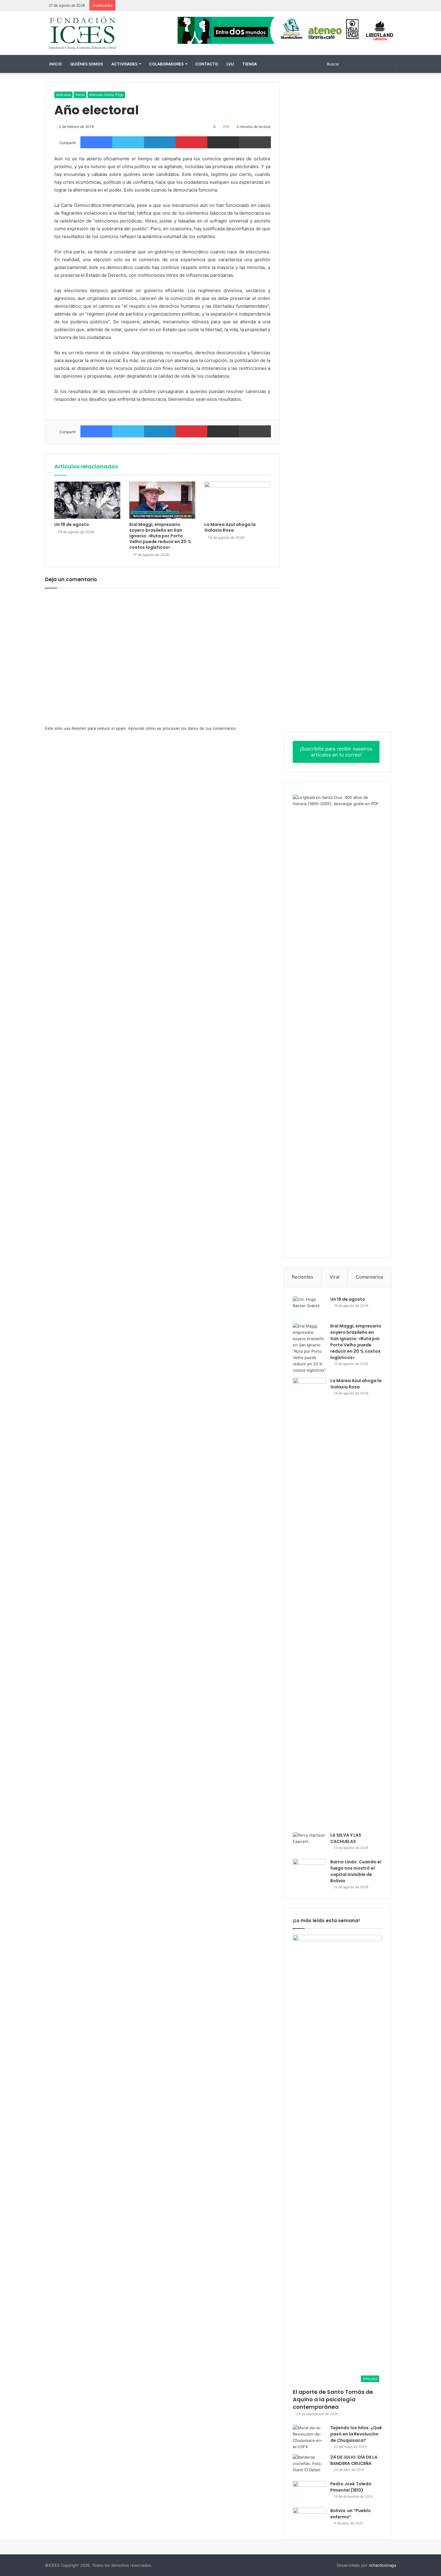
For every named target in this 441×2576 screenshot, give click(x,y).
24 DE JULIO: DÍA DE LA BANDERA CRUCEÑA (354, 2460)
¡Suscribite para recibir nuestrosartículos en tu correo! (336, 752)
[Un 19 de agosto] (87, 500)
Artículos (63, 95)
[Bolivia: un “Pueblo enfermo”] (309, 2519)
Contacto (207, 64)
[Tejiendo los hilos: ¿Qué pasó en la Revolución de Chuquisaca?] (309, 2437)
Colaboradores (166, 64)
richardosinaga (382, 2565)
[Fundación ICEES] (100, 33)
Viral (334, 1277)
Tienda (250, 64)
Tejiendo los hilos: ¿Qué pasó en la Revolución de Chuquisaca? (356, 2434)
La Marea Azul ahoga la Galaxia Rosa (230, 527)
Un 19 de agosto (72, 524)
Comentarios (369, 1277)
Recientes (303, 1277)
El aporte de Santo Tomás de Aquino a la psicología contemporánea (333, 2399)
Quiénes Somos (87, 64)
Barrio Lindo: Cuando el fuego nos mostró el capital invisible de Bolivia (356, 1871)
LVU (230, 64)
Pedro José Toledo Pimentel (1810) (351, 2487)
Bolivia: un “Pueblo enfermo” (351, 2514)
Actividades (124, 64)
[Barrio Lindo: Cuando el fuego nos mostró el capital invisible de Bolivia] (309, 1870)
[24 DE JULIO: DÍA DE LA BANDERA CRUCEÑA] (309, 2465)
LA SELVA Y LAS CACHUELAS (346, 1838)
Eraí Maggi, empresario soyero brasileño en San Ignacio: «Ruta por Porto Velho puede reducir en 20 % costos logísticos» (160, 536)
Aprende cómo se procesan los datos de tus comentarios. (183, 728)
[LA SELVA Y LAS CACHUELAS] (309, 1843)
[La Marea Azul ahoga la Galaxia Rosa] (237, 500)
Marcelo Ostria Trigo (106, 95)
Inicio (55, 64)
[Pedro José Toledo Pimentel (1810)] (309, 2492)
